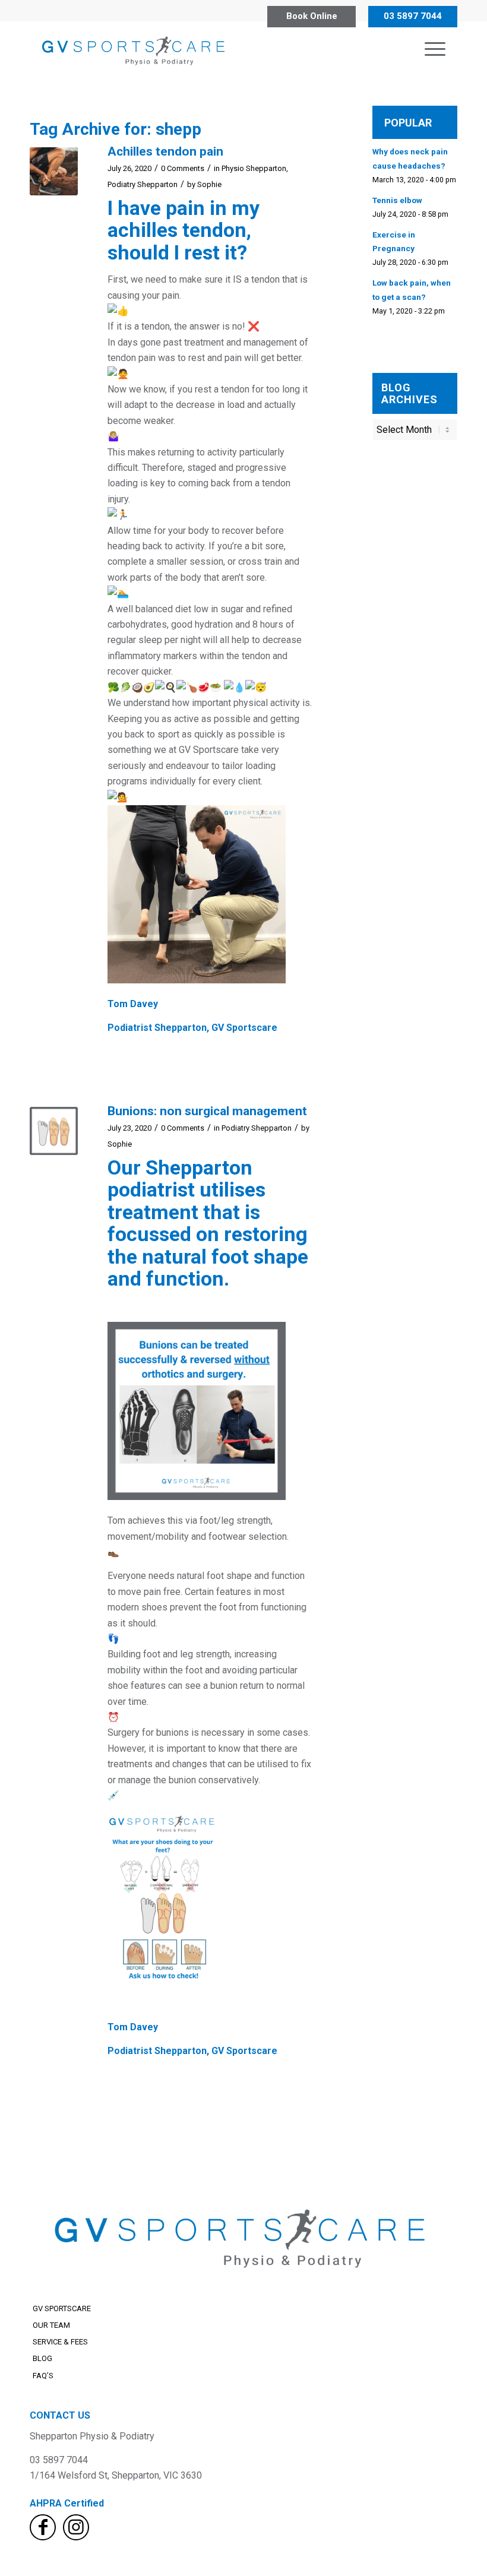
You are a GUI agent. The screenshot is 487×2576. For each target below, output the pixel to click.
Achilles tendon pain (165, 151)
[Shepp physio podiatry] (135, 49)
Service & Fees (60, 2342)
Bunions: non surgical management (207, 1111)
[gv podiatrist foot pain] (54, 1131)
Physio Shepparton (254, 168)
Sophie (209, 184)
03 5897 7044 (413, 16)
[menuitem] (435, 49)
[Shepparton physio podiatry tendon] (54, 171)
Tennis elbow (397, 200)
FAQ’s (43, 2376)
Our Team (51, 2325)
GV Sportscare (62, 2308)
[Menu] (435, 49)
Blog (42, 2358)
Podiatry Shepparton (143, 184)
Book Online (312, 16)
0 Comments (183, 168)
